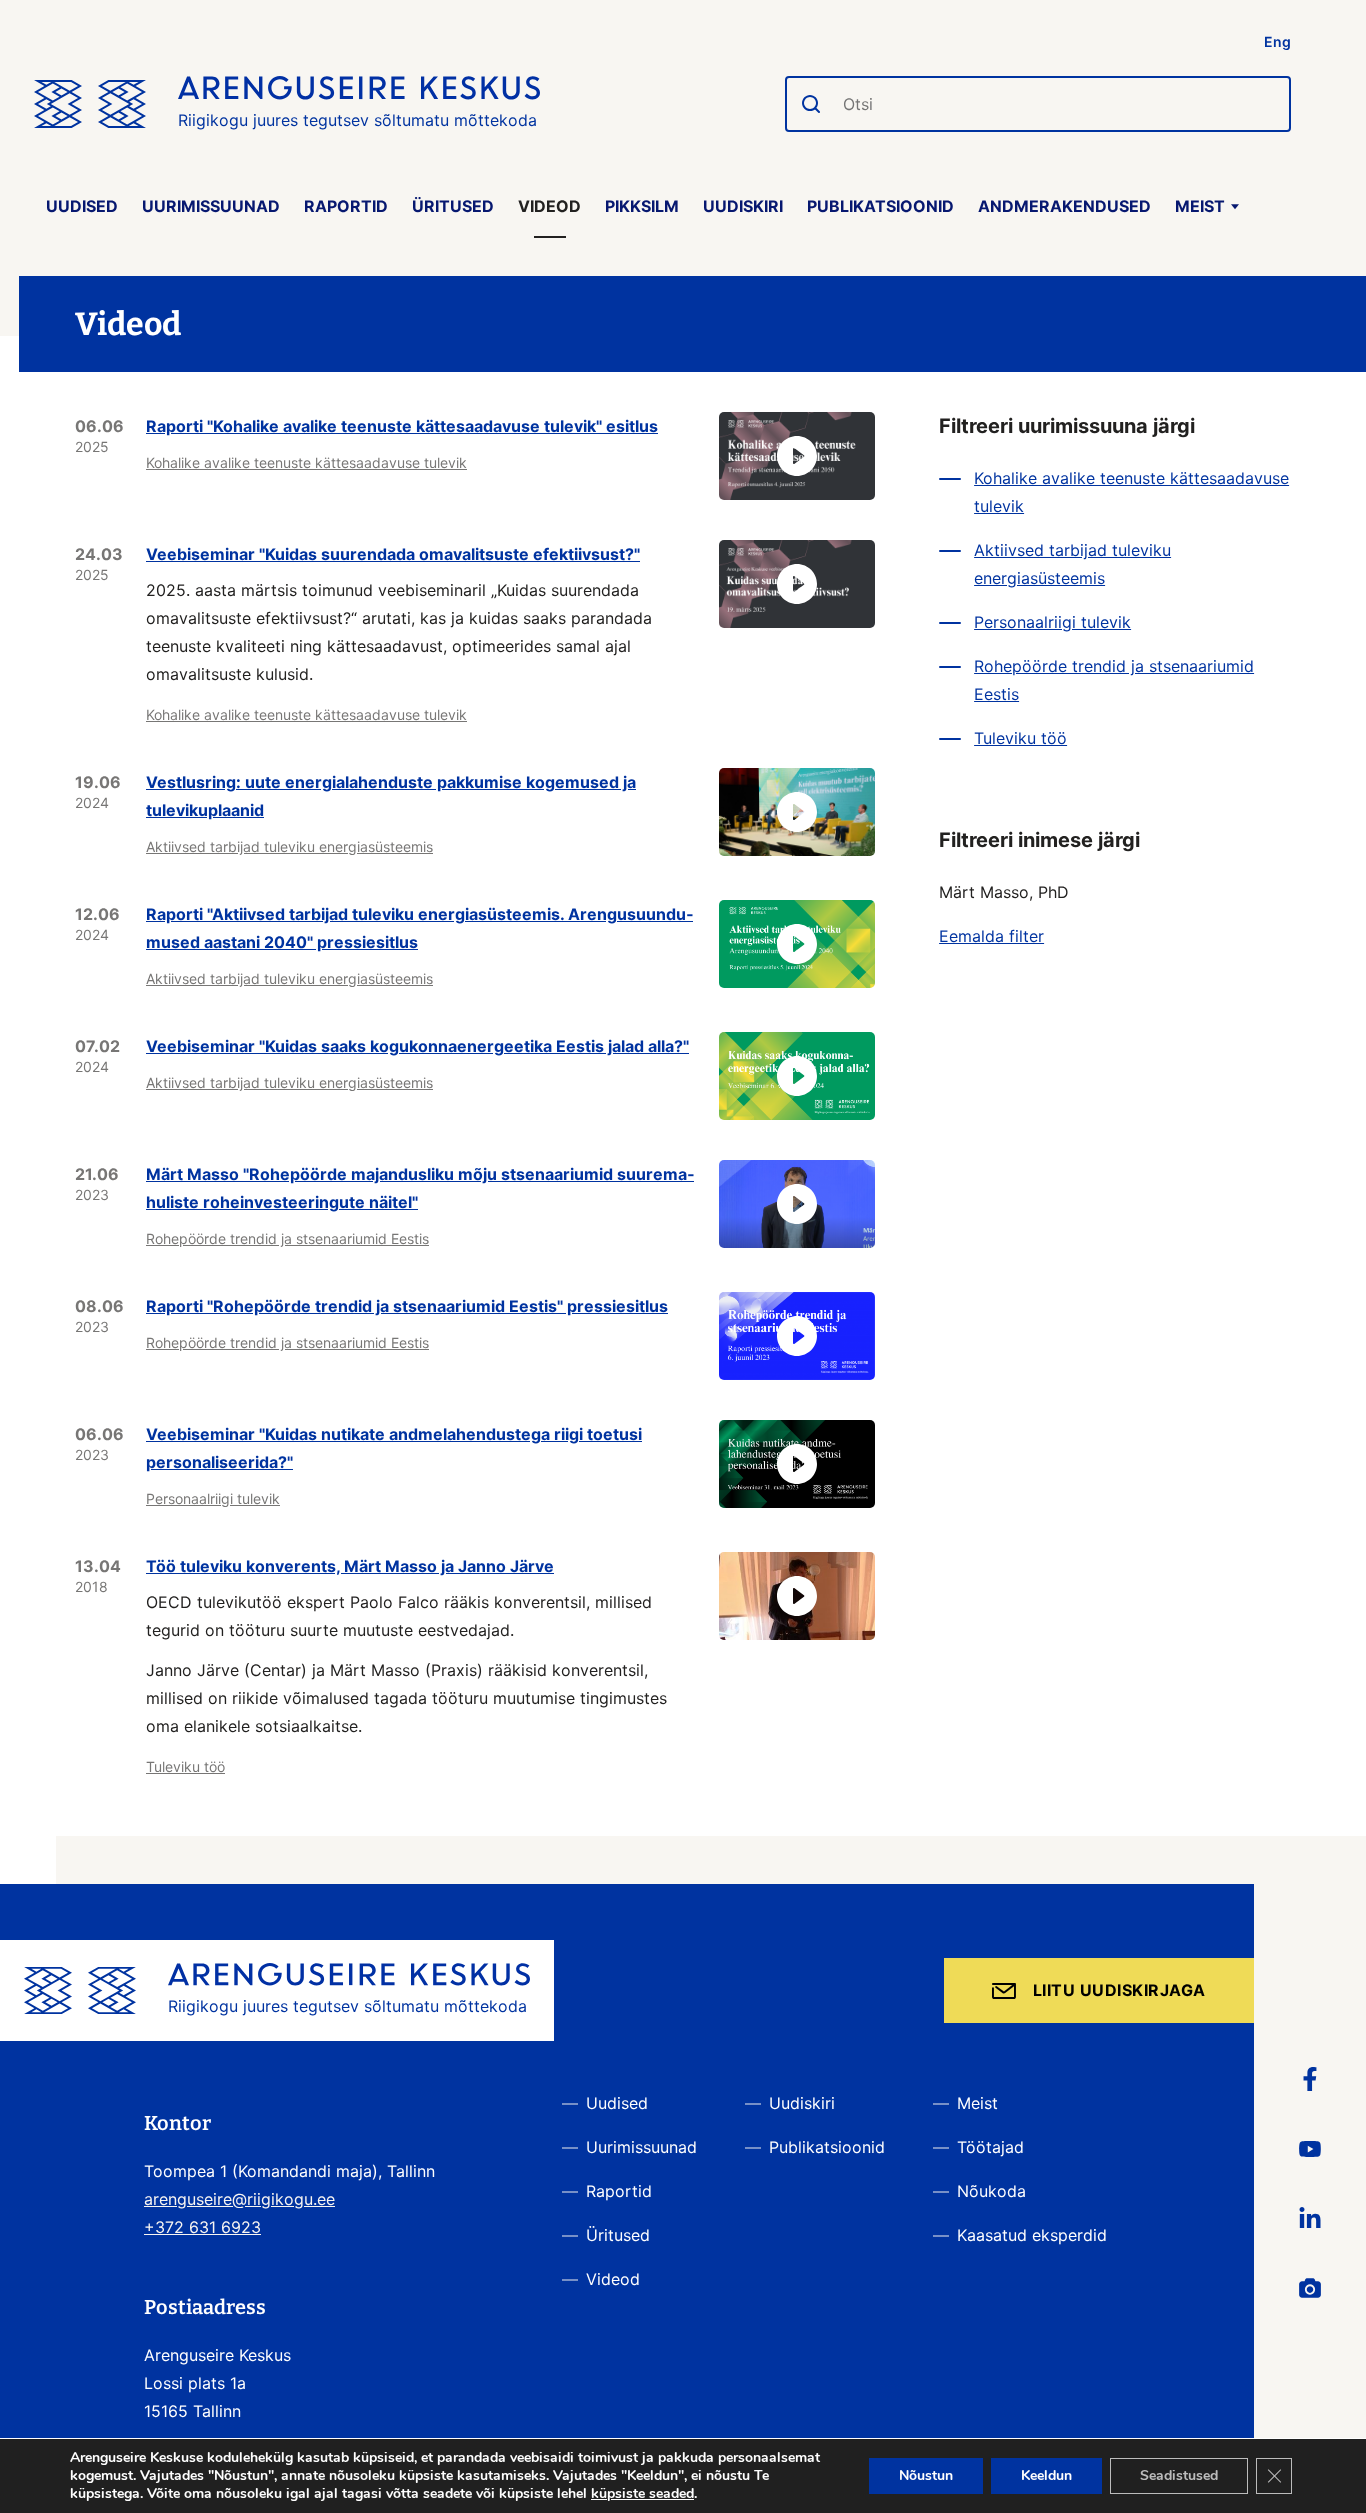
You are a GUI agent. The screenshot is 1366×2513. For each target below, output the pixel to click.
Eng (1277, 41)
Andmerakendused (1064, 206)
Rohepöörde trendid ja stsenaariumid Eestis (287, 1238)
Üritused (453, 206)
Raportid (346, 206)
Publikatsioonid (880, 206)
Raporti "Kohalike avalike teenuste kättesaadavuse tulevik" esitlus (402, 426)
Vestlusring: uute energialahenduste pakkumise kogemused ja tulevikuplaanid (391, 796)
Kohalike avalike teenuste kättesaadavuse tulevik (306, 462)
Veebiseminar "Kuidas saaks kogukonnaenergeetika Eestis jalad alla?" (417, 1046)
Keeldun (1046, 2475)
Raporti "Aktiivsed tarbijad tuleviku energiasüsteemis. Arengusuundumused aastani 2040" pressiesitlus (419, 928)
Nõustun (926, 2475)
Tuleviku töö (185, 1766)
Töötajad (990, 2147)
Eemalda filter (991, 936)
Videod (549, 206)
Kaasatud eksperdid (1032, 2235)
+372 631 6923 (202, 2227)
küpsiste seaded (642, 2494)
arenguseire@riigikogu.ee (239, 2199)
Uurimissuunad (211, 206)
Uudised (82, 206)
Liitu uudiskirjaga (1119, 1990)
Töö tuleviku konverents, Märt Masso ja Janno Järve (350, 1566)
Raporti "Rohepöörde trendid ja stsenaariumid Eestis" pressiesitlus (407, 1306)
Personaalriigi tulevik (213, 1498)
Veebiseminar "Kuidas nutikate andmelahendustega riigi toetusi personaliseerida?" (394, 1448)
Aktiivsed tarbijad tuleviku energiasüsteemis (289, 846)
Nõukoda (991, 2191)
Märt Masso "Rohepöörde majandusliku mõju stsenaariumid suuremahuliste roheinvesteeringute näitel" (420, 1188)
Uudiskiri (743, 206)
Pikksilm (642, 206)
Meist (1200, 206)
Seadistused (1179, 2475)
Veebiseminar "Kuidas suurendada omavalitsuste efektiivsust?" (393, 554)
